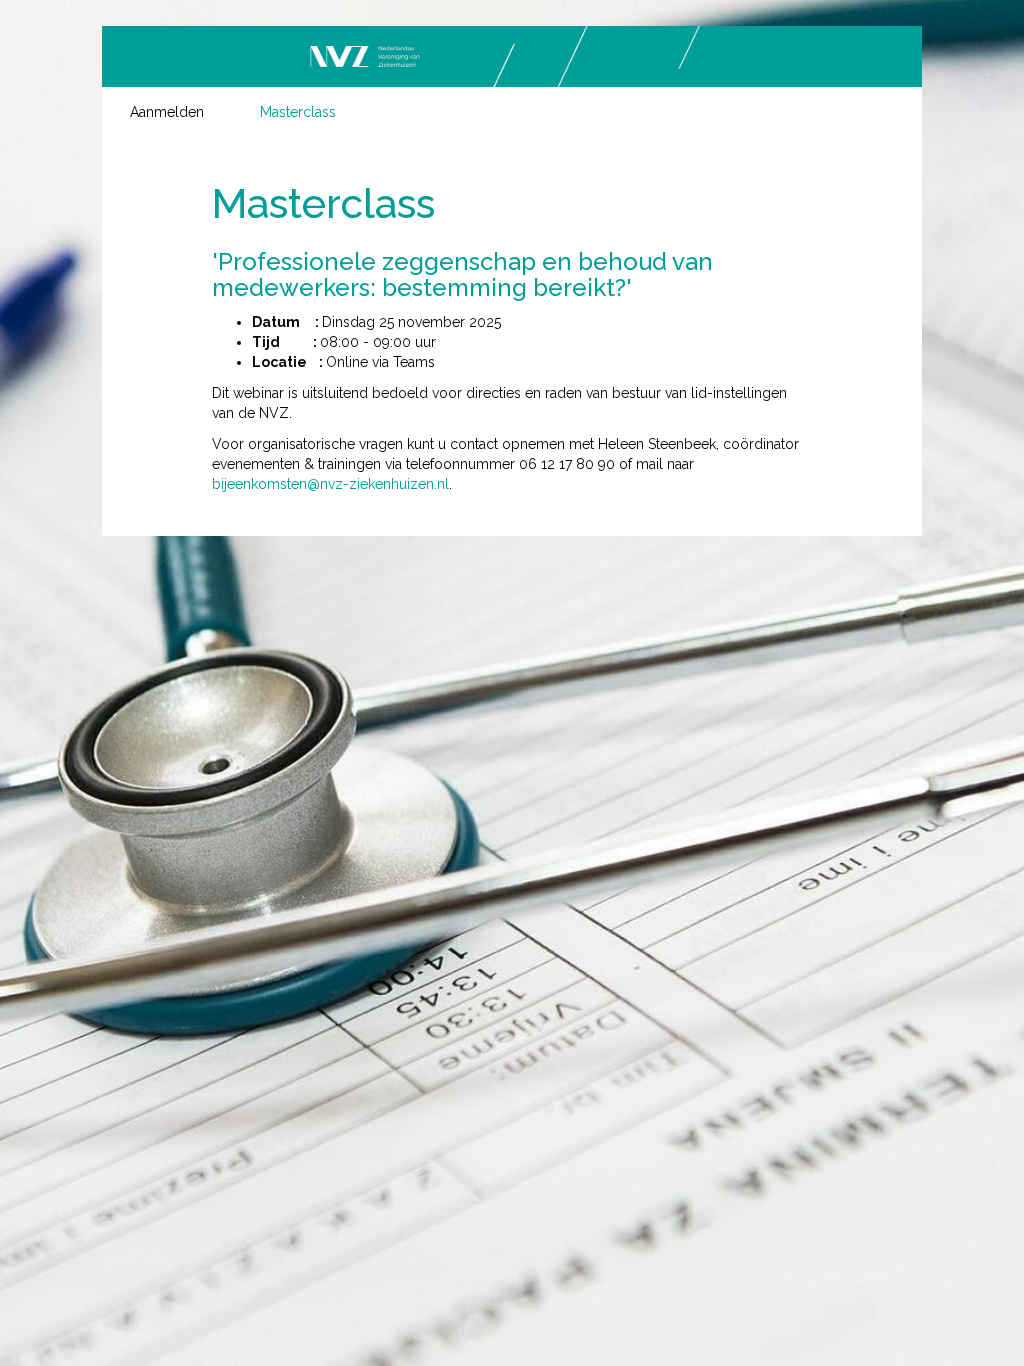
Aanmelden (167, 112)
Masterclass (298, 112)
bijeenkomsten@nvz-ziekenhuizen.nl (330, 484)
